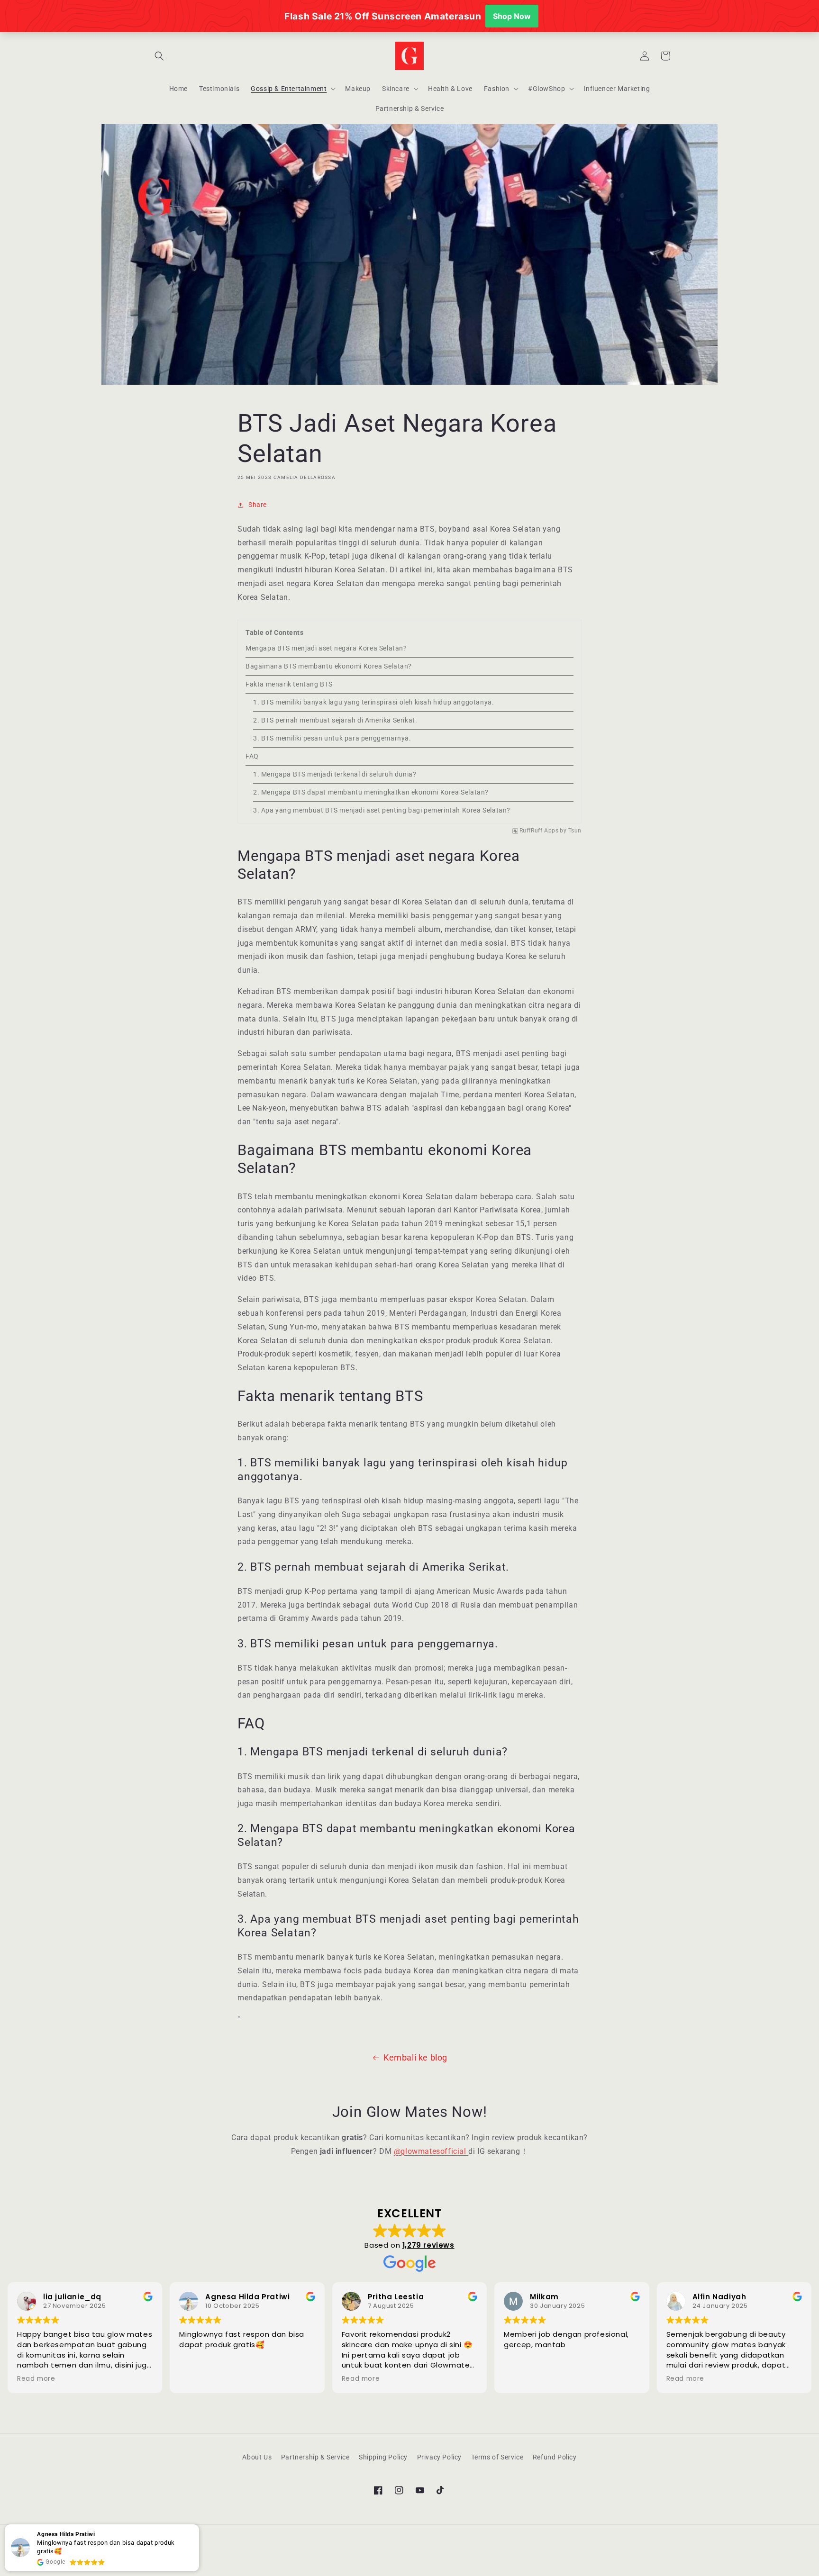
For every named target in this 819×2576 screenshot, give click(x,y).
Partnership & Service (315, 2457)
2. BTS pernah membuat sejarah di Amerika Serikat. (335, 720)
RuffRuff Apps (539, 831)
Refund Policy (555, 2457)
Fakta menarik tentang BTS (289, 684)
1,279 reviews (428, 2245)
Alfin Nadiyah (719, 2297)
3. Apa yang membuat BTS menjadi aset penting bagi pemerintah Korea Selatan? (382, 810)
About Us (257, 2457)
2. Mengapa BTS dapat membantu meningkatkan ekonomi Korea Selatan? (371, 792)
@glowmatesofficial (431, 2151)
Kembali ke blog (415, 2057)
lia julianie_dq (72, 2297)
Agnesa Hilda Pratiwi (247, 2297)
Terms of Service (497, 2457)
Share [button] (258, 505)
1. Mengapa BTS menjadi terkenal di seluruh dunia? (335, 774)
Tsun (575, 831)
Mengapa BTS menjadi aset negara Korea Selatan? (326, 648)
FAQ (252, 756)
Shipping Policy (383, 2457)
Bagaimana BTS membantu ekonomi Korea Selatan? (329, 666)
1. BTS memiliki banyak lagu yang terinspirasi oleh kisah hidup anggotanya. (373, 702)
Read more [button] (36, 2379)
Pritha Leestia (396, 2297)
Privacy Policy (439, 2457)
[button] (159, 56)
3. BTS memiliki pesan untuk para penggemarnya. (332, 738)
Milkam (544, 2297)
